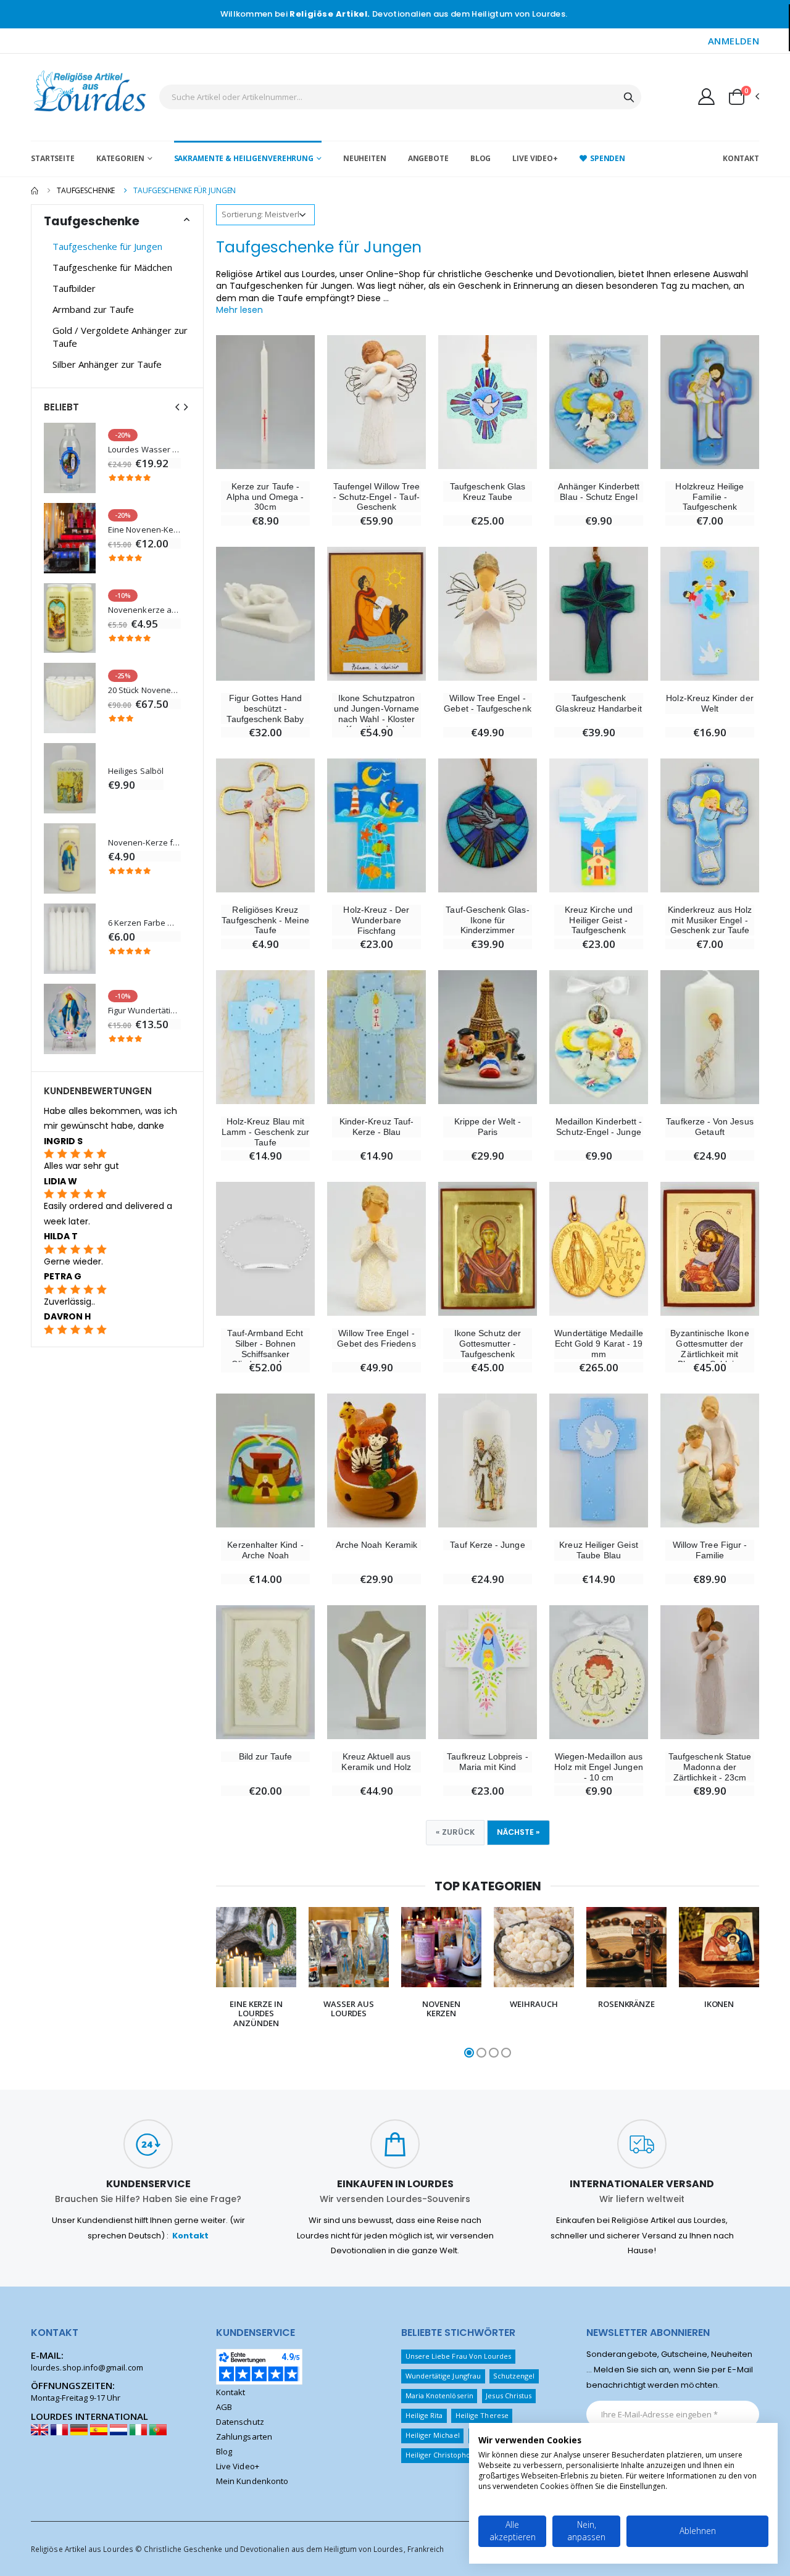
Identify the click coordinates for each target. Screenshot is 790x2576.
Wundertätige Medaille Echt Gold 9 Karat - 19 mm (598, 1344)
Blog (481, 158)
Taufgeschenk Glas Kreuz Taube (488, 492)
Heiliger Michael (433, 2435)
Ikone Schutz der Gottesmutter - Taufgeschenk (488, 1344)
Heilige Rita (424, 2415)
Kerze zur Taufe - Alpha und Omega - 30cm (265, 497)
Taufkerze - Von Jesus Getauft (709, 1127)
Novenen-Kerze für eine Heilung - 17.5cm (144, 843)
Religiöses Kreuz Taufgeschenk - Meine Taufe (265, 920)
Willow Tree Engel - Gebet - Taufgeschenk (487, 703)
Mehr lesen (239, 310)
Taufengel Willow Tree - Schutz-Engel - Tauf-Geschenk (376, 497)
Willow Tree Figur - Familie (710, 1550)
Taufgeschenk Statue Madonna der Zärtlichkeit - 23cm (710, 1767)
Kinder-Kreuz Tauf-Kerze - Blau (376, 1127)
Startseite (53, 158)
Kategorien (120, 158)
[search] (629, 97)
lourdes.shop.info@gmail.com (87, 2367)
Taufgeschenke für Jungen (107, 246)
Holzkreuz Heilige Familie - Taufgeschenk (709, 497)
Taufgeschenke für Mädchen (112, 267)
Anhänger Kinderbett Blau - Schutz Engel (599, 492)
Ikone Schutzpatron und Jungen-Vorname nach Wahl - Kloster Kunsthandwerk (376, 713)
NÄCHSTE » (518, 1832)
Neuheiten (365, 158)
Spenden (608, 158)
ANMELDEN (734, 41)
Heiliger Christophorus (443, 2455)
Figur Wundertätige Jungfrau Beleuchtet (144, 1011)
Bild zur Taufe (266, 1756)
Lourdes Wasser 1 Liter (144, 450)
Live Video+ (535, 158)
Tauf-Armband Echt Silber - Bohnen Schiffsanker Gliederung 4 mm (265, 1348)
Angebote (428, 158)
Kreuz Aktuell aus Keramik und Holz (376, 1762)
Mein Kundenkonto (252, 2481)
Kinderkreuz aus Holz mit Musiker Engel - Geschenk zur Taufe (710, 920)
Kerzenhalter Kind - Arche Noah (265, 1550)
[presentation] (205, 1984)
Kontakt (741, 158)
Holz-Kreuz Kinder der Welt (709, 703)
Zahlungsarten (244, 2437)
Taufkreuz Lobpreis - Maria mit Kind (487, 1762)
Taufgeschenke (86, 190)
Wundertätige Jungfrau (443, 2376)
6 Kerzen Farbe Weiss (144, 923)
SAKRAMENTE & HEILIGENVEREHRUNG (244, 158)
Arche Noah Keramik (376, 1545)
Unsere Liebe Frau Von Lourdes (459, 2356)
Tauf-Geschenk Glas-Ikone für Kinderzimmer (487, 920)
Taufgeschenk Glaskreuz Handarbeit (598, 703)
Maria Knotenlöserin (439, 2395)
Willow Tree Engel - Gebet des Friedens (376, 1338)
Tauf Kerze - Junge (487, 1545)
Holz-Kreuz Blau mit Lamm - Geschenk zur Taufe (265, 1132)
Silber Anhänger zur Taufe (107, 364)
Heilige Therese (482, 2415)
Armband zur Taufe (93, 309)
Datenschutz (240, 2422)
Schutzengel (514, 2376)
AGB (224, 2407)
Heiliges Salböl (136, 771)
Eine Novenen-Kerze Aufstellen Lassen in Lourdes (144, 530)
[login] (706, 96)
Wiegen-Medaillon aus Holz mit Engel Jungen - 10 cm (598, 1767)
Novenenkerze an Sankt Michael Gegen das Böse (144, 610)
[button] (743, 97)
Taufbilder (74, 288)
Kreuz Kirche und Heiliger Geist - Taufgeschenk (599, 920)
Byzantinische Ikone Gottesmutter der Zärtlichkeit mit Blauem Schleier (709, 1348)
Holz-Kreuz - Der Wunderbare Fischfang (376, 920)
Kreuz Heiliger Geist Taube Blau (598, 1550)
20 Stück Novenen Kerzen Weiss (144, 690)
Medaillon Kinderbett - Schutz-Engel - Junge (599, 1127)
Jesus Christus (509, 2395)
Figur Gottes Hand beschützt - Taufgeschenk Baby (265, 708)
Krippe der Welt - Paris (488, 1127)
